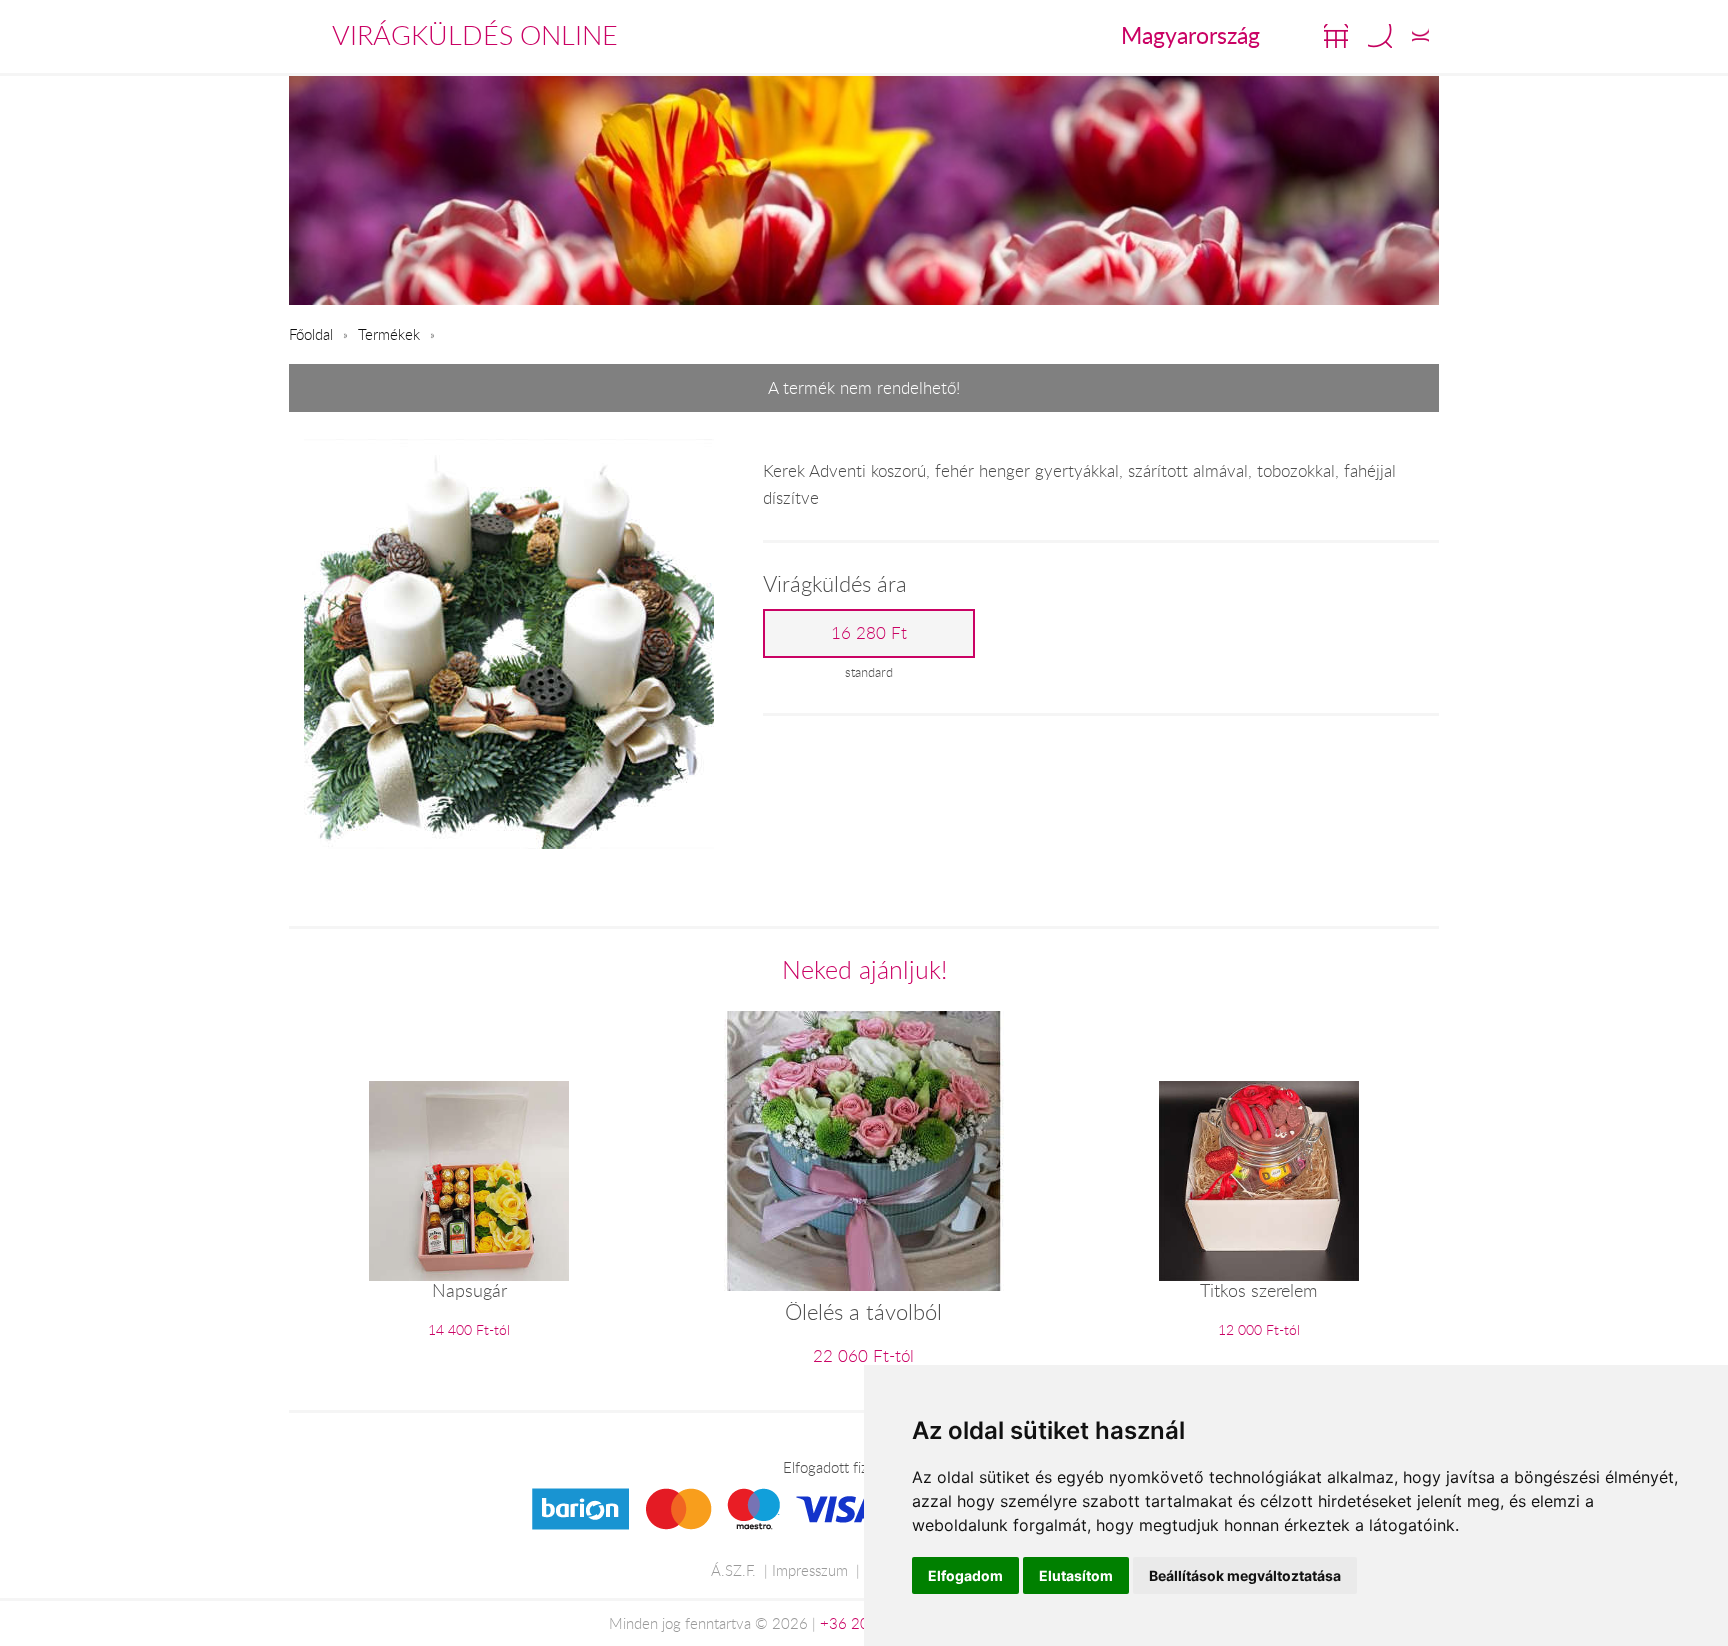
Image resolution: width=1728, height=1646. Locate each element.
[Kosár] (1336, 36)
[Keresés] (1380, 36)
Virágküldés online (475, 35)
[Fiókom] (1420, 36)
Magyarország (1190, 35)
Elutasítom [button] (1076, 1575)
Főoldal (311, 334)
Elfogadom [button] (965, 1575)
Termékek (389, 334)
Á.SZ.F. (733, 1570)
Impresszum (810, 1570)
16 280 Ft (869, 633)
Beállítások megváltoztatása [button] (1245, 1575)
